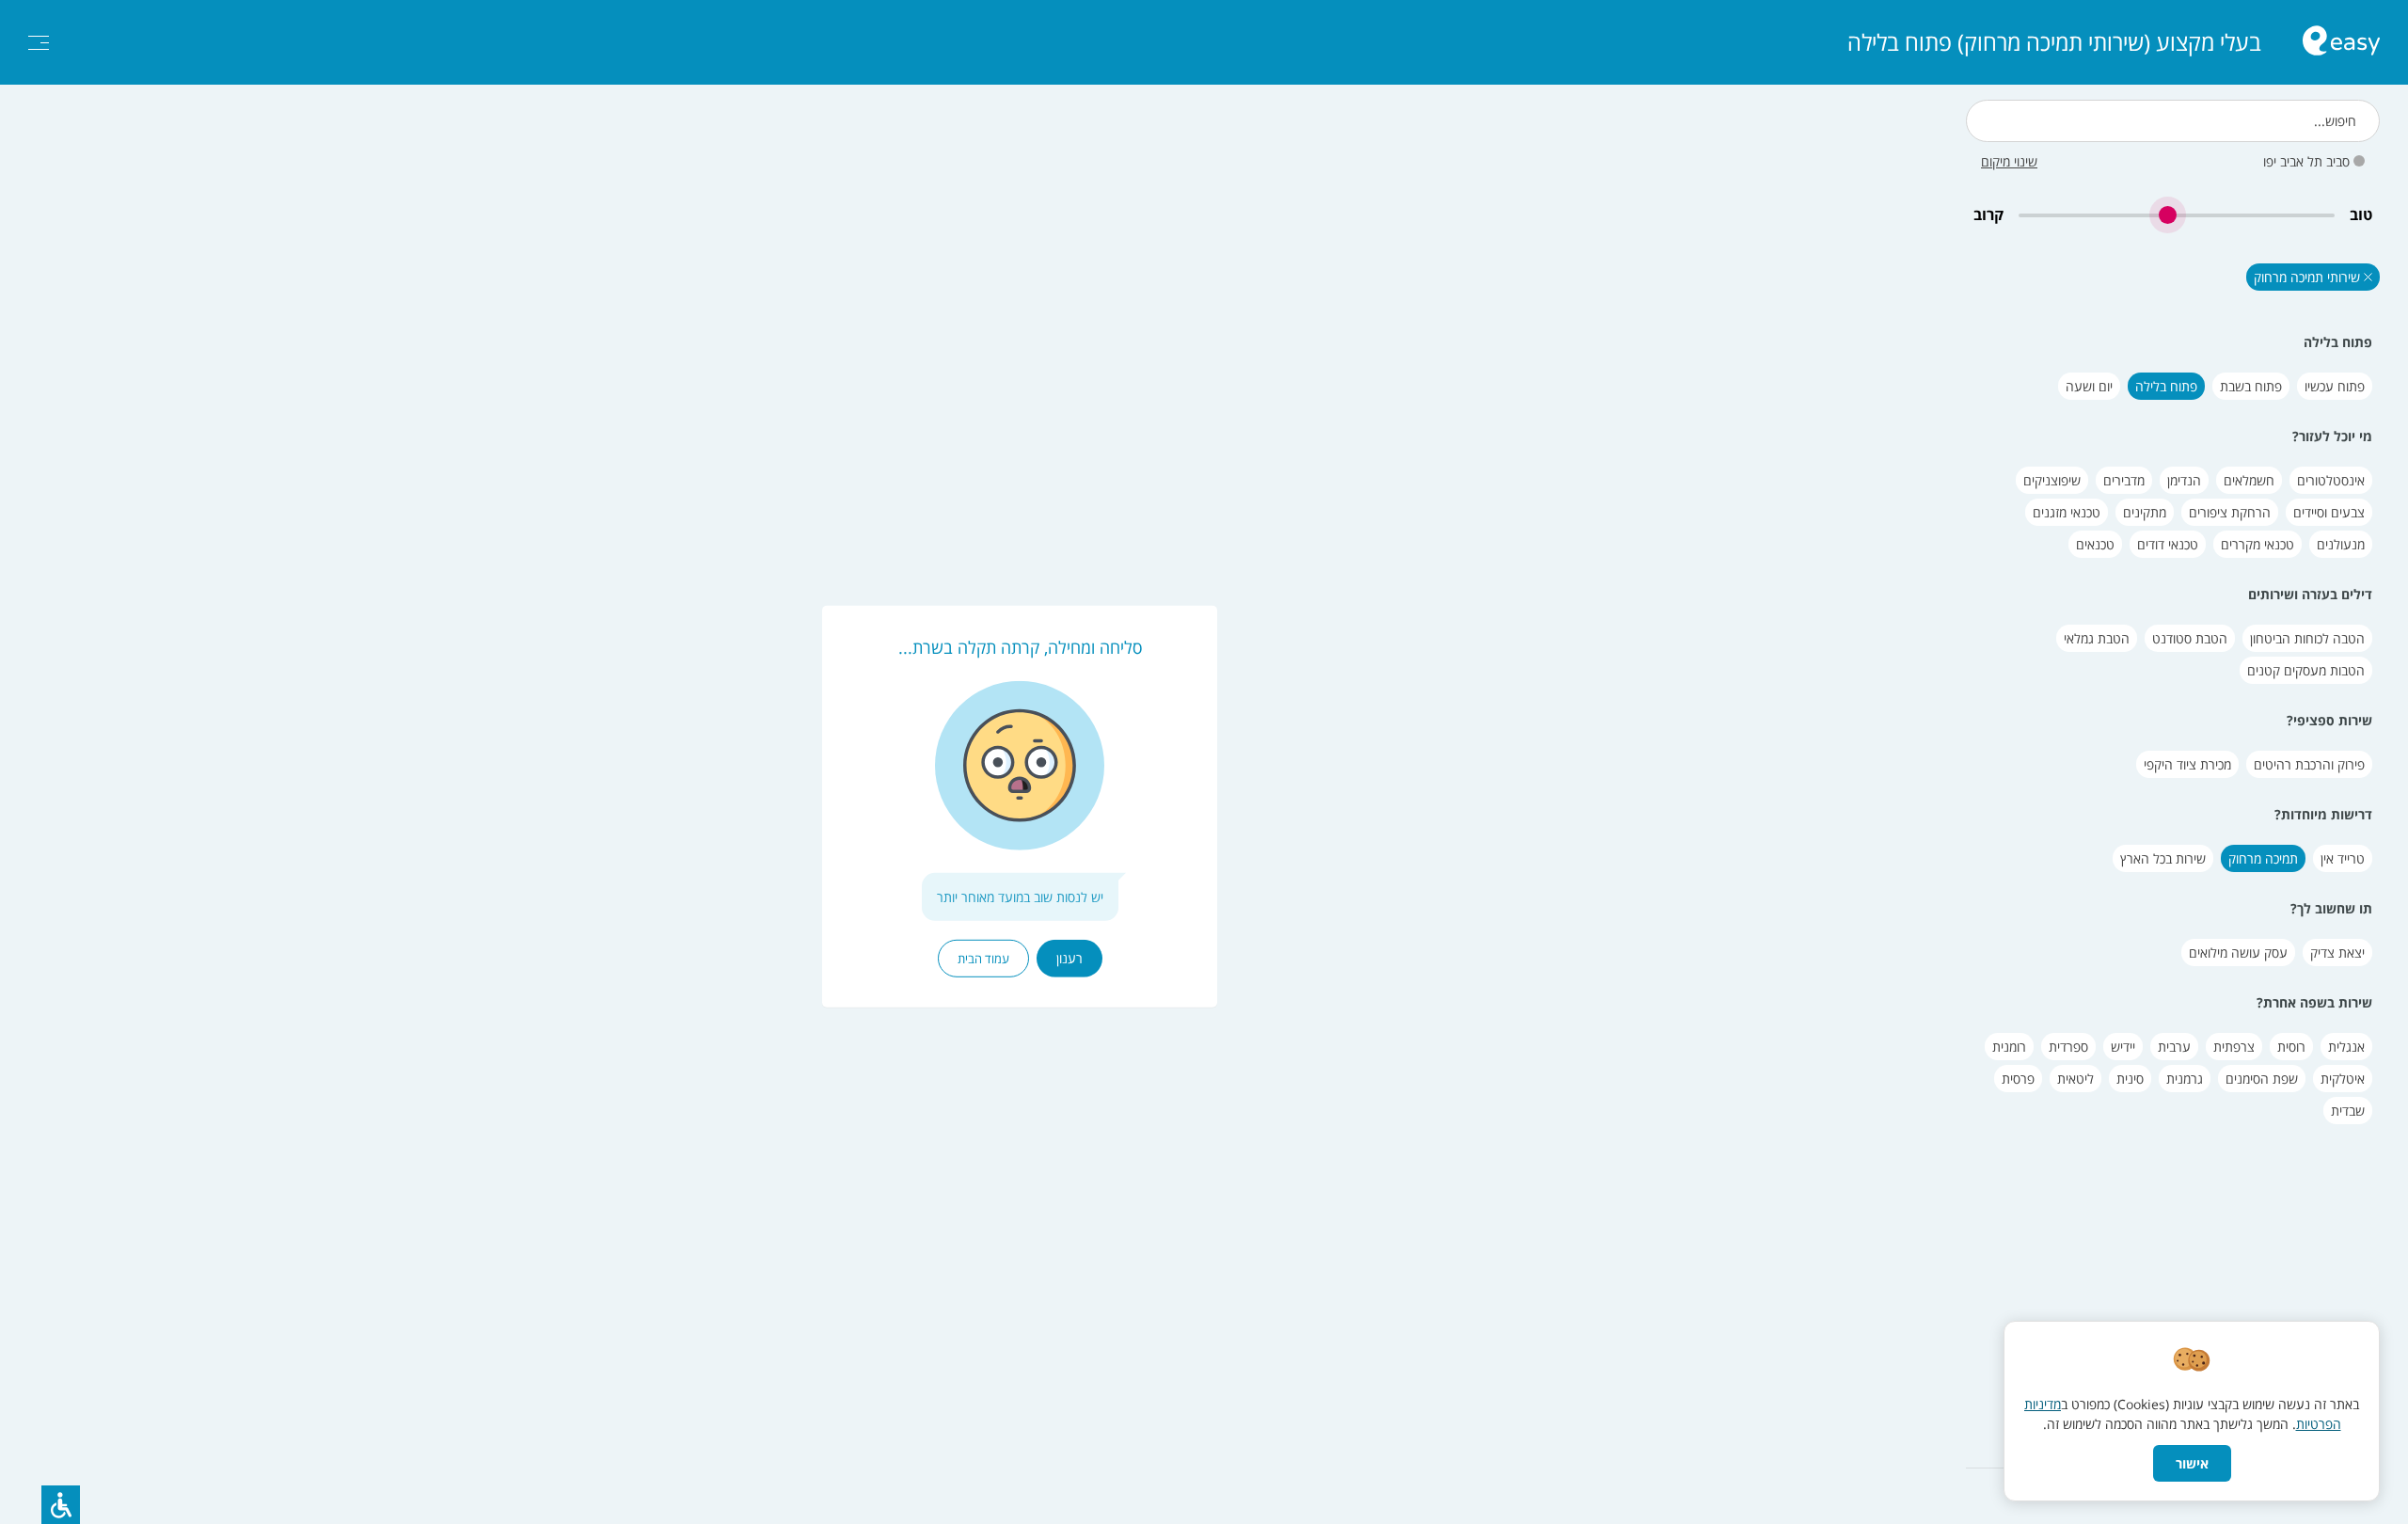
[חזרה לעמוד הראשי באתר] (2341, 43)
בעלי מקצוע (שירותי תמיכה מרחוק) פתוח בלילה (2054, 42)
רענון (1069, 958)
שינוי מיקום (2009, 161)
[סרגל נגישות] (61, 1505)
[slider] (2177, 215)
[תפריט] (39, 43)
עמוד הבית (983, 959)
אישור (2192, 1463)
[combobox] (2173, 121)
